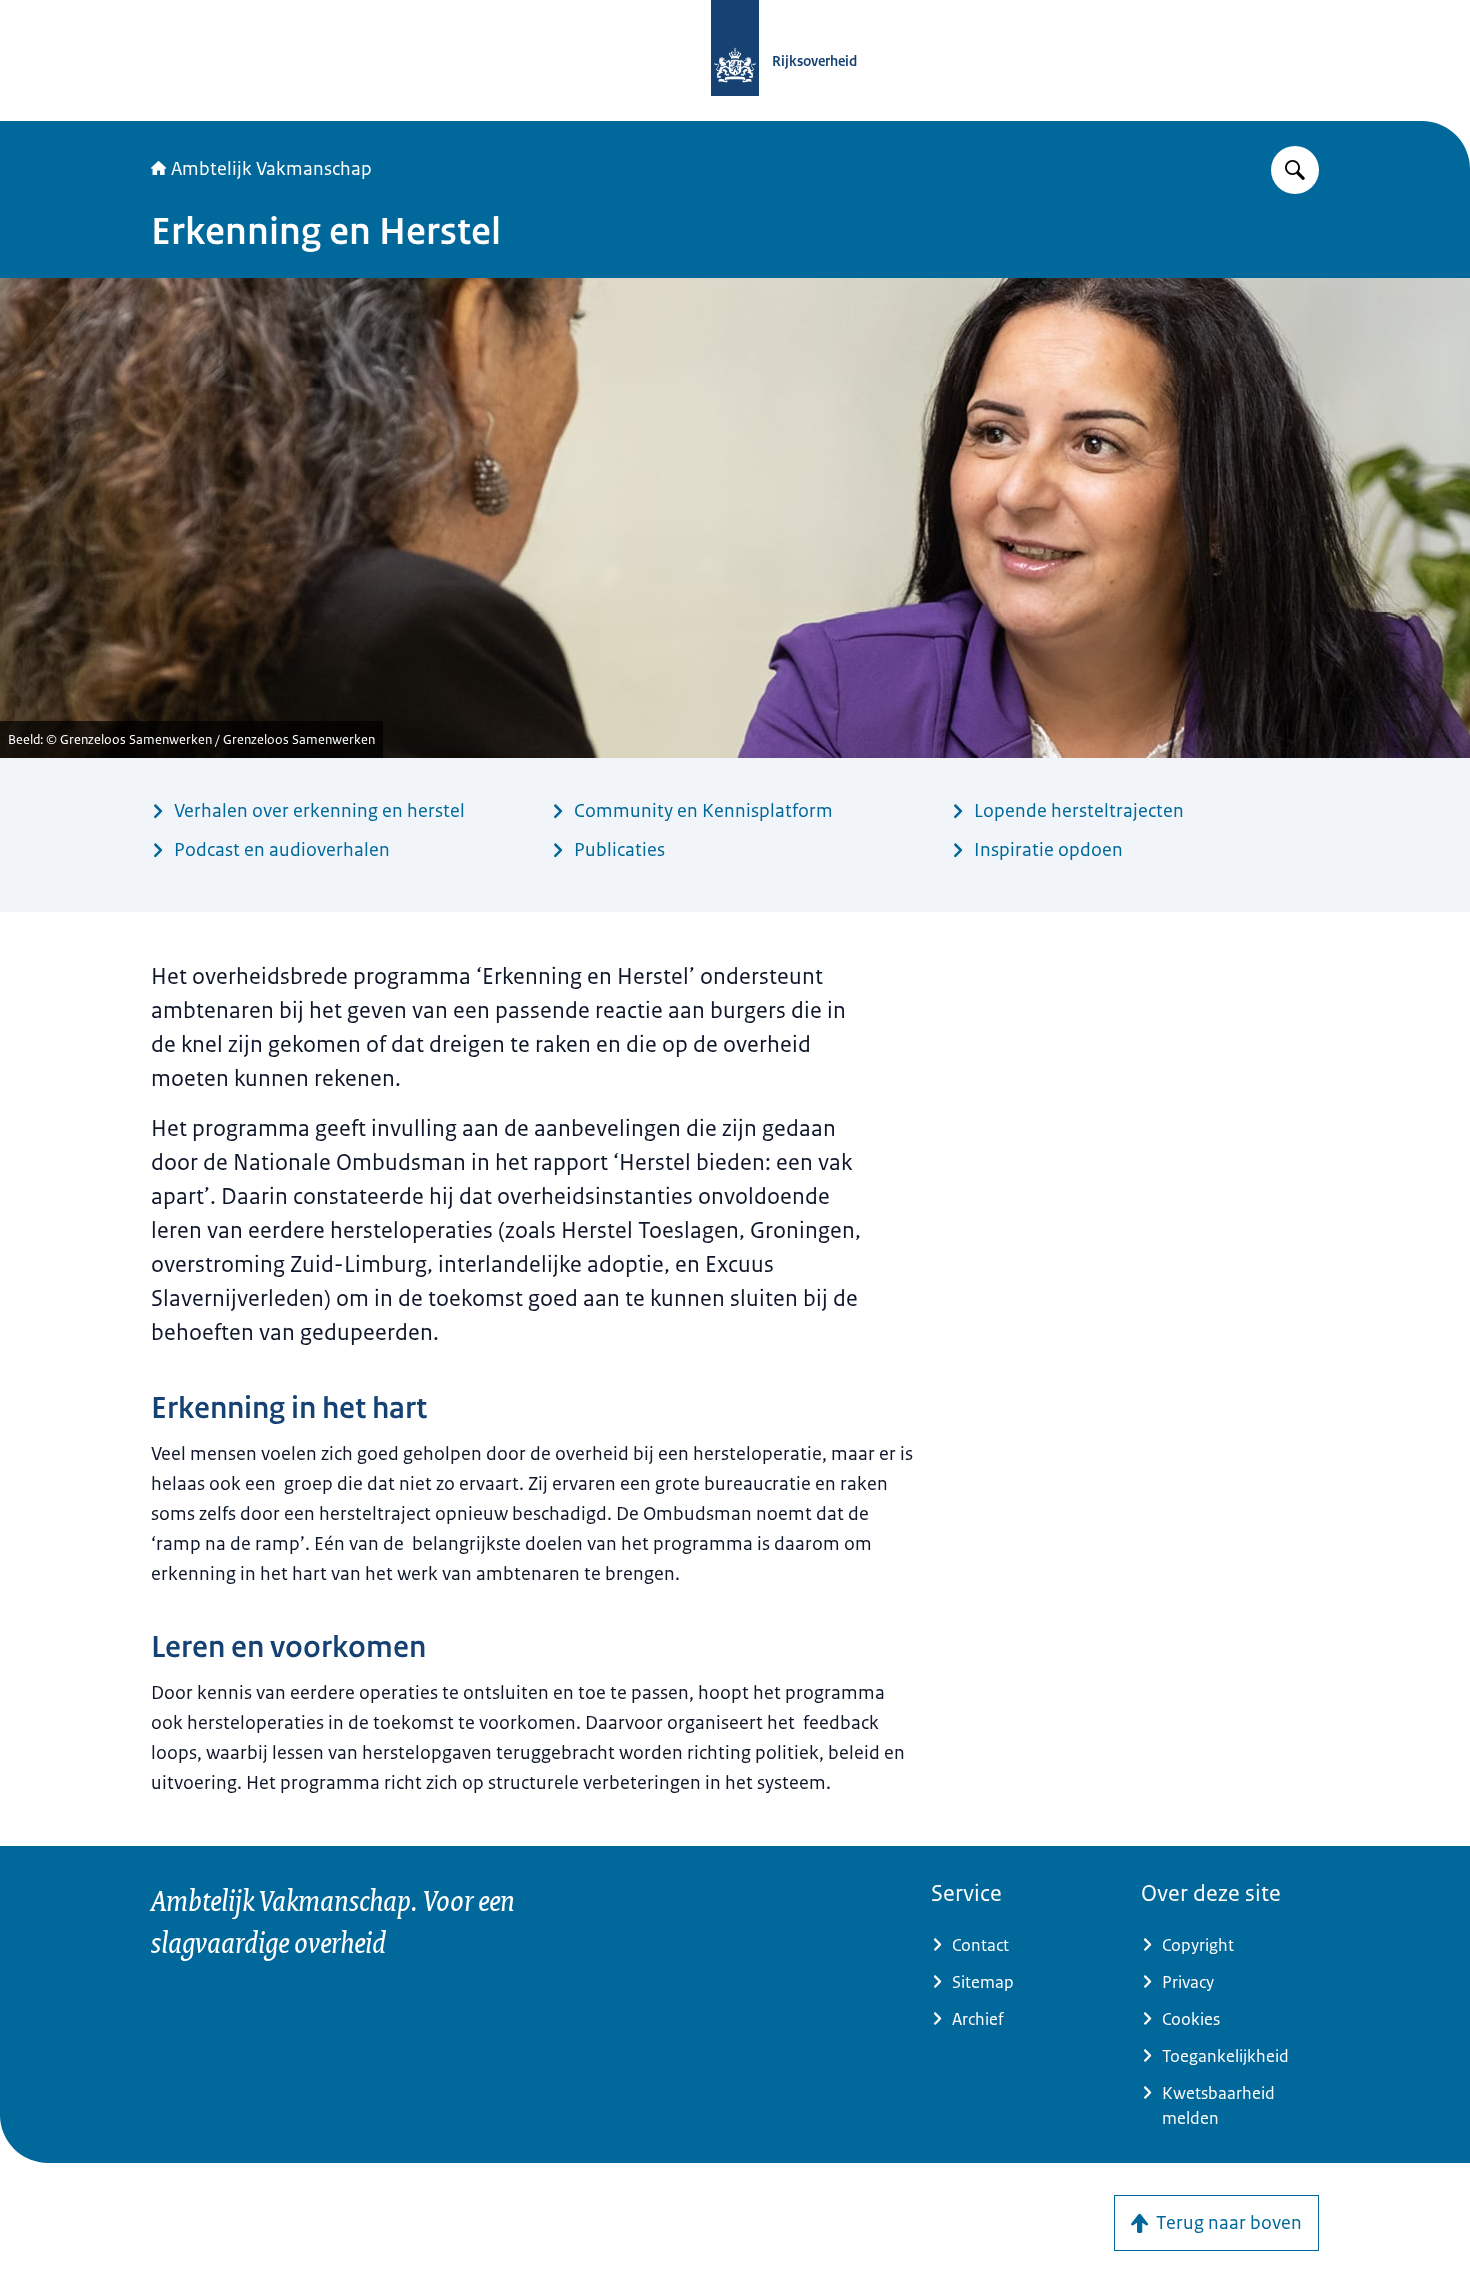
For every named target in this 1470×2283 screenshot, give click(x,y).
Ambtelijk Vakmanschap (271, 169)
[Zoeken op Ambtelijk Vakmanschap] (1295, 170)
